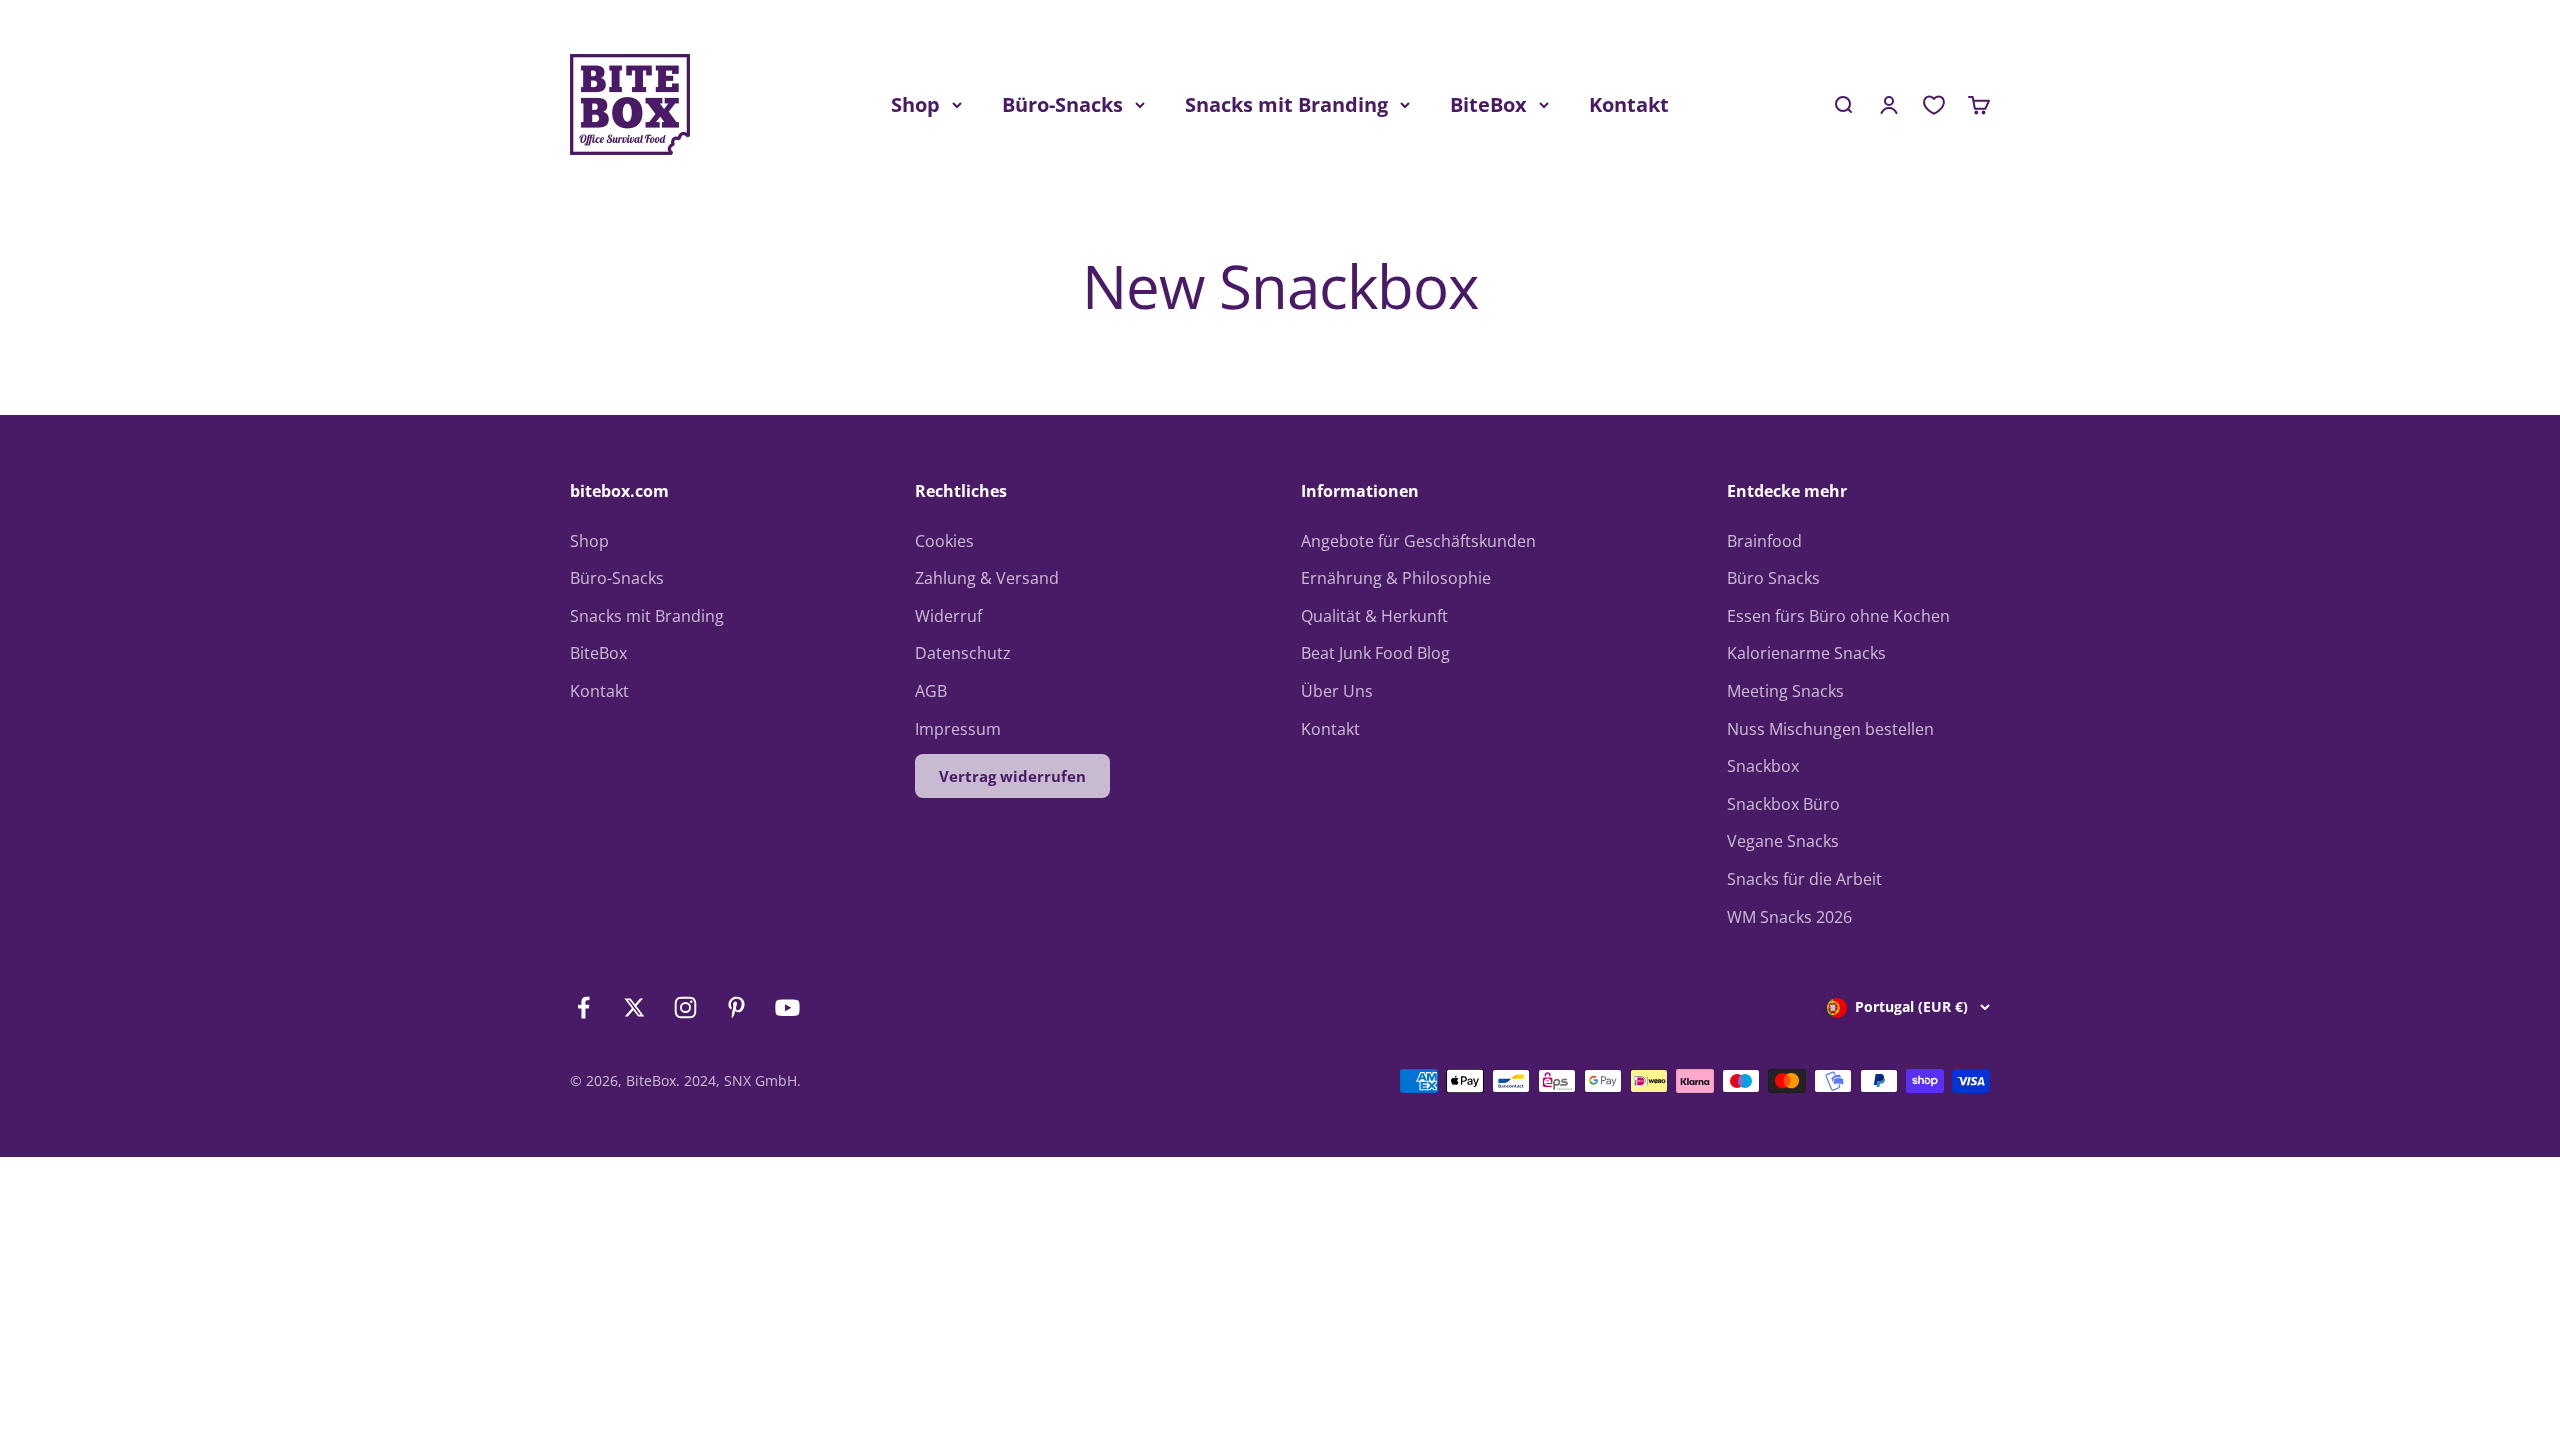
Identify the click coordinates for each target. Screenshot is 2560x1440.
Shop (915, 104)
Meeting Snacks (1785, 691)
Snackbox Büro (1783, 804)
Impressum (958, 729)
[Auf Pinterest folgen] (736, 1007)
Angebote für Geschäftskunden (1418, 541)
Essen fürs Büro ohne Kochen (1838, 616)
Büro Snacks (1773, 578)
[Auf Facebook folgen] (583, 1007)
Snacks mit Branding (1286, 104)
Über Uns (1337, 691)
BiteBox (1488, 104)
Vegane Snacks (1783, 841)
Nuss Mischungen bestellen (1830, 729)
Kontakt (1629, 104)
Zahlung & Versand (987, 578)
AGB (931, 691)
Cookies (944, 541)
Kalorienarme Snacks (1806, 653)
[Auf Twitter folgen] (634, 1007)
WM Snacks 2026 (1789, 917)
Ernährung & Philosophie (1396, 578)
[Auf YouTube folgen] (787, 1007)
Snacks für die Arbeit (1804, 879)
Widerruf (948, 616)
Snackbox (1763, 766)
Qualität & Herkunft (1374, 616)
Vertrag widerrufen (1012, 776)
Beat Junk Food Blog (1375, 653)
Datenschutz (963, 653)
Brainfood (1764, 541)
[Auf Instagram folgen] (685, 1007)
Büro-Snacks (1062, 104)
